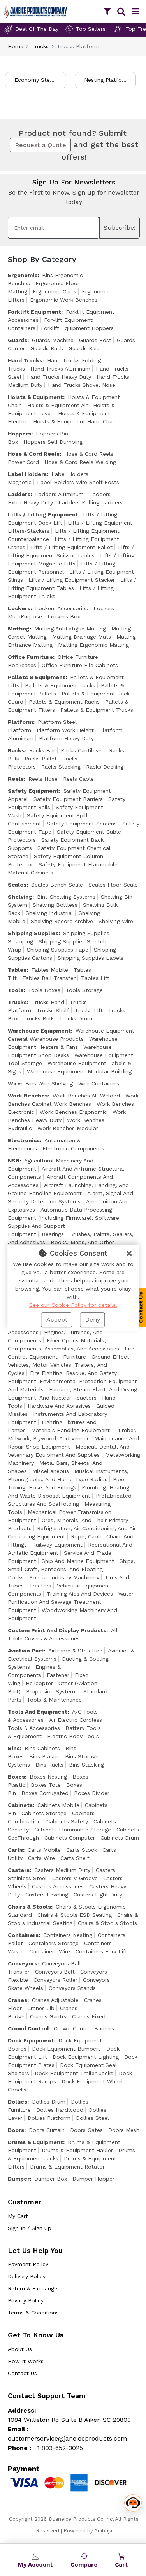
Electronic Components (73, 1148)
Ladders (19, 494)
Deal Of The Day (37, 29)
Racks (16, 750)
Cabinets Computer (70, 1838)
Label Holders (27, 474)
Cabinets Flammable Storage (73, 1830)
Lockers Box (64, 616)
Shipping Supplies (33, 933)
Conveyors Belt (55, 1972)
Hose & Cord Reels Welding (80, 462)
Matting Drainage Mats (82, 637)
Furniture (75, 1357)
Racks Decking (105, 767)
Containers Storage (54, 1943)
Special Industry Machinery (64, 1577)
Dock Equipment (31, 2040)
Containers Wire (50, 1951)
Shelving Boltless (55, 905)
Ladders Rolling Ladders (91, 502)
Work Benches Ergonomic (73, 1112)
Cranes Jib (41, 2008)
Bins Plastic (44, 1756)
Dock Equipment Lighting (86, 2057)
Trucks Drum (76, 1018)
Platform (20, 722)
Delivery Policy (27, 2276)
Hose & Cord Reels (34, 454)
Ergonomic (23, 275)
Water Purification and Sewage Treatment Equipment (71, 1602)
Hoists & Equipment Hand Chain (75, 421)
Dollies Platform (49, 2118)
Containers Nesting (68, 1935)
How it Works (26, 2361)
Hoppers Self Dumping (53, 442)
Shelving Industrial (49, 913)
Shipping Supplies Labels (91, 958)
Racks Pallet (41, 759)
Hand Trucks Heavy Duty (59, 377)
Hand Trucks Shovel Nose (82, 385)
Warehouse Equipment (39, 1031)
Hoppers (19, 434)
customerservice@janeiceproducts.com (67, 2438)
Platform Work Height (65, 730)
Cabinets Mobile (58, 1805)
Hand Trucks (25, 360)
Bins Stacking (86, 1765)
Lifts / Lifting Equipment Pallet (72, 547)
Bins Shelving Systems (66, 897)
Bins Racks (49, 1765)
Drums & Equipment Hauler (77, 2150)
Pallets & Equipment (37, 677)
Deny (93, 1320)
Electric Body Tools (73, 1736)
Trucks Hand (48, 1002)
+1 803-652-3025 (58, 2448)
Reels (16, 779)
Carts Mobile (44, 1850)
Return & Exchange (33, 2288)
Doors (16, 2130)
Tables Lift (95, 978)
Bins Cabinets (42, 1748)
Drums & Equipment (35, 2142)
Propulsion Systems (52, 1691)
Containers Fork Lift (101, 1951)
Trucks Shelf (53, 1010)
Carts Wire (41, 1858)
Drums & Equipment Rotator (67, 2167)
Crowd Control (28, 2028)
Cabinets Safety (67, 1821)
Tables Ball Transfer (49, 978)
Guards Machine (53, 340)
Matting (19, 629)
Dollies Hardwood (60, 2110)
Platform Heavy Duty (66, 738)
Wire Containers (99, 1083)
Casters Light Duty (98, 1895)
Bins (14, 1748)
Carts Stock (82, 1850)
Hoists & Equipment (35, 397)
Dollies (18, 2102)
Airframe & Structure (75, 1651)
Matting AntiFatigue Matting (70, 629)
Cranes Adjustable (55, 2000)
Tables (17, 970)
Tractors (40, 1586)
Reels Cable (78, 779)
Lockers (19, 608)
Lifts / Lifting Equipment (43, 514)
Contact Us (22, 2373)
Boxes (16, 1777)
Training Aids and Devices (80, 1594)
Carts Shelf (75, 1858)
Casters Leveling (47, 1895)
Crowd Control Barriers (84, 2028)
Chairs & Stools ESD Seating (75, 1915)
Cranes (18, 2000)
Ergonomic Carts (55, 291)
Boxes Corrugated (45, 1793)
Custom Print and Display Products (57, 1630)
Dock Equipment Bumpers (66, 2049)
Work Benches (28, 1096)
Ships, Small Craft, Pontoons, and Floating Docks (71, 1569)
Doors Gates (86, 2130)
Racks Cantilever (82, 750)
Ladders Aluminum (59, 494)
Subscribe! (120, 227)
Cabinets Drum (120, 1838)
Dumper (19, 2179)
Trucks (40, 46)
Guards (18, 340)
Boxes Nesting (48, 1777)
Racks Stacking (61, 767)
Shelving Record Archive (62, 921)
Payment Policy (28, 2264)
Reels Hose (43, 779)
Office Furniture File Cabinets (80, 665)
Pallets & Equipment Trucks (97, 710)
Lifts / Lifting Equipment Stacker (72, 580)
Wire (14, 1083)
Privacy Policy (26, 2300)
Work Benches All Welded (86, 1096)
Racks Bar (42, 750)
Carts (15, 1850)
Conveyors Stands (72, 1988)
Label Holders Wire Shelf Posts (78, 482)
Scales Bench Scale (57, 885)
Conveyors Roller (55, 1980)
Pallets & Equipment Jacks (60, 685)
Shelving (20, 897)
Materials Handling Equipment (70, 1430)
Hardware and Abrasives (59, 1406)
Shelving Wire (116, 921)
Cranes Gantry (48, 2016)
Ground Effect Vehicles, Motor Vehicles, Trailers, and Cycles (69, 1365)
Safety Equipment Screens (82, 824)
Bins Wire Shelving (49, 1083)
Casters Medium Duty (62, 1870)
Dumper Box (51, 2179)
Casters (19, 1870)
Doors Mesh (124, 2130)
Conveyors (23, 1963)
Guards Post (95, 340)
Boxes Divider (92, 1793)
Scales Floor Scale (113, 885)
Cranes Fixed (89, 2016)
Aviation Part (26, 1651)
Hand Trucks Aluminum (60, 369)
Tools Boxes (44, 990)
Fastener (58, 1675)
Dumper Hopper (93, 2179)
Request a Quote (40, 145)
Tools (16, 990)
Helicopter (39, 1683)
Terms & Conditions (33, 2313)
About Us (20, 2349)
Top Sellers (91, 29)
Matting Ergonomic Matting (93, 645)
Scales (17, 885)
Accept (57, 1320)
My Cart (18, 2216)
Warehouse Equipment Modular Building (79, 1071)
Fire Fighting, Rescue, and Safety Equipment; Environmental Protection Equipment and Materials (72, 1381)
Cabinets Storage (44, 1813)
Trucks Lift (89, 1010)
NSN (14, 1161)
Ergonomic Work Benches (64, 300)
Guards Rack (47, 348)
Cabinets (20, 1805)
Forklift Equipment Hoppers (77, 328)
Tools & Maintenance (54, 1700)
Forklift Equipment (34, 312)
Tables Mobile (50, 970)
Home (16, 46)
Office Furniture (30, 657)
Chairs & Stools (29, 1907)
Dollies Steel (92, 2118)
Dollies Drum (49, 2102)
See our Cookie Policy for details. (73, 1305)
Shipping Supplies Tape (58, 950)
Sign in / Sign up (30, 2228)
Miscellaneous (51, 1471)
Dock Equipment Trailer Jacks (74, 2073)
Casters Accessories (58, 1886)
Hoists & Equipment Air (57, 405)
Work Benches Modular (68, 1128)
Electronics (24, 1140)
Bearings (53, 1234)
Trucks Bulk (39, 1018)
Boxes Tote (46, 1785)
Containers (23, 1935)
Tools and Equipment (38, 1712)
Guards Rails (85, 348)
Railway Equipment (57, 1545)
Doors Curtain (47, 2130)
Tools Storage (84, 990)
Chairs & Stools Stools (107, 1923)
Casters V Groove (75, 1878)
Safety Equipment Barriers (68, 799)
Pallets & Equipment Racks (64, 702)
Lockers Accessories (62, 608)
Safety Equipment (33, 791)
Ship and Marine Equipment (78, 1561)
